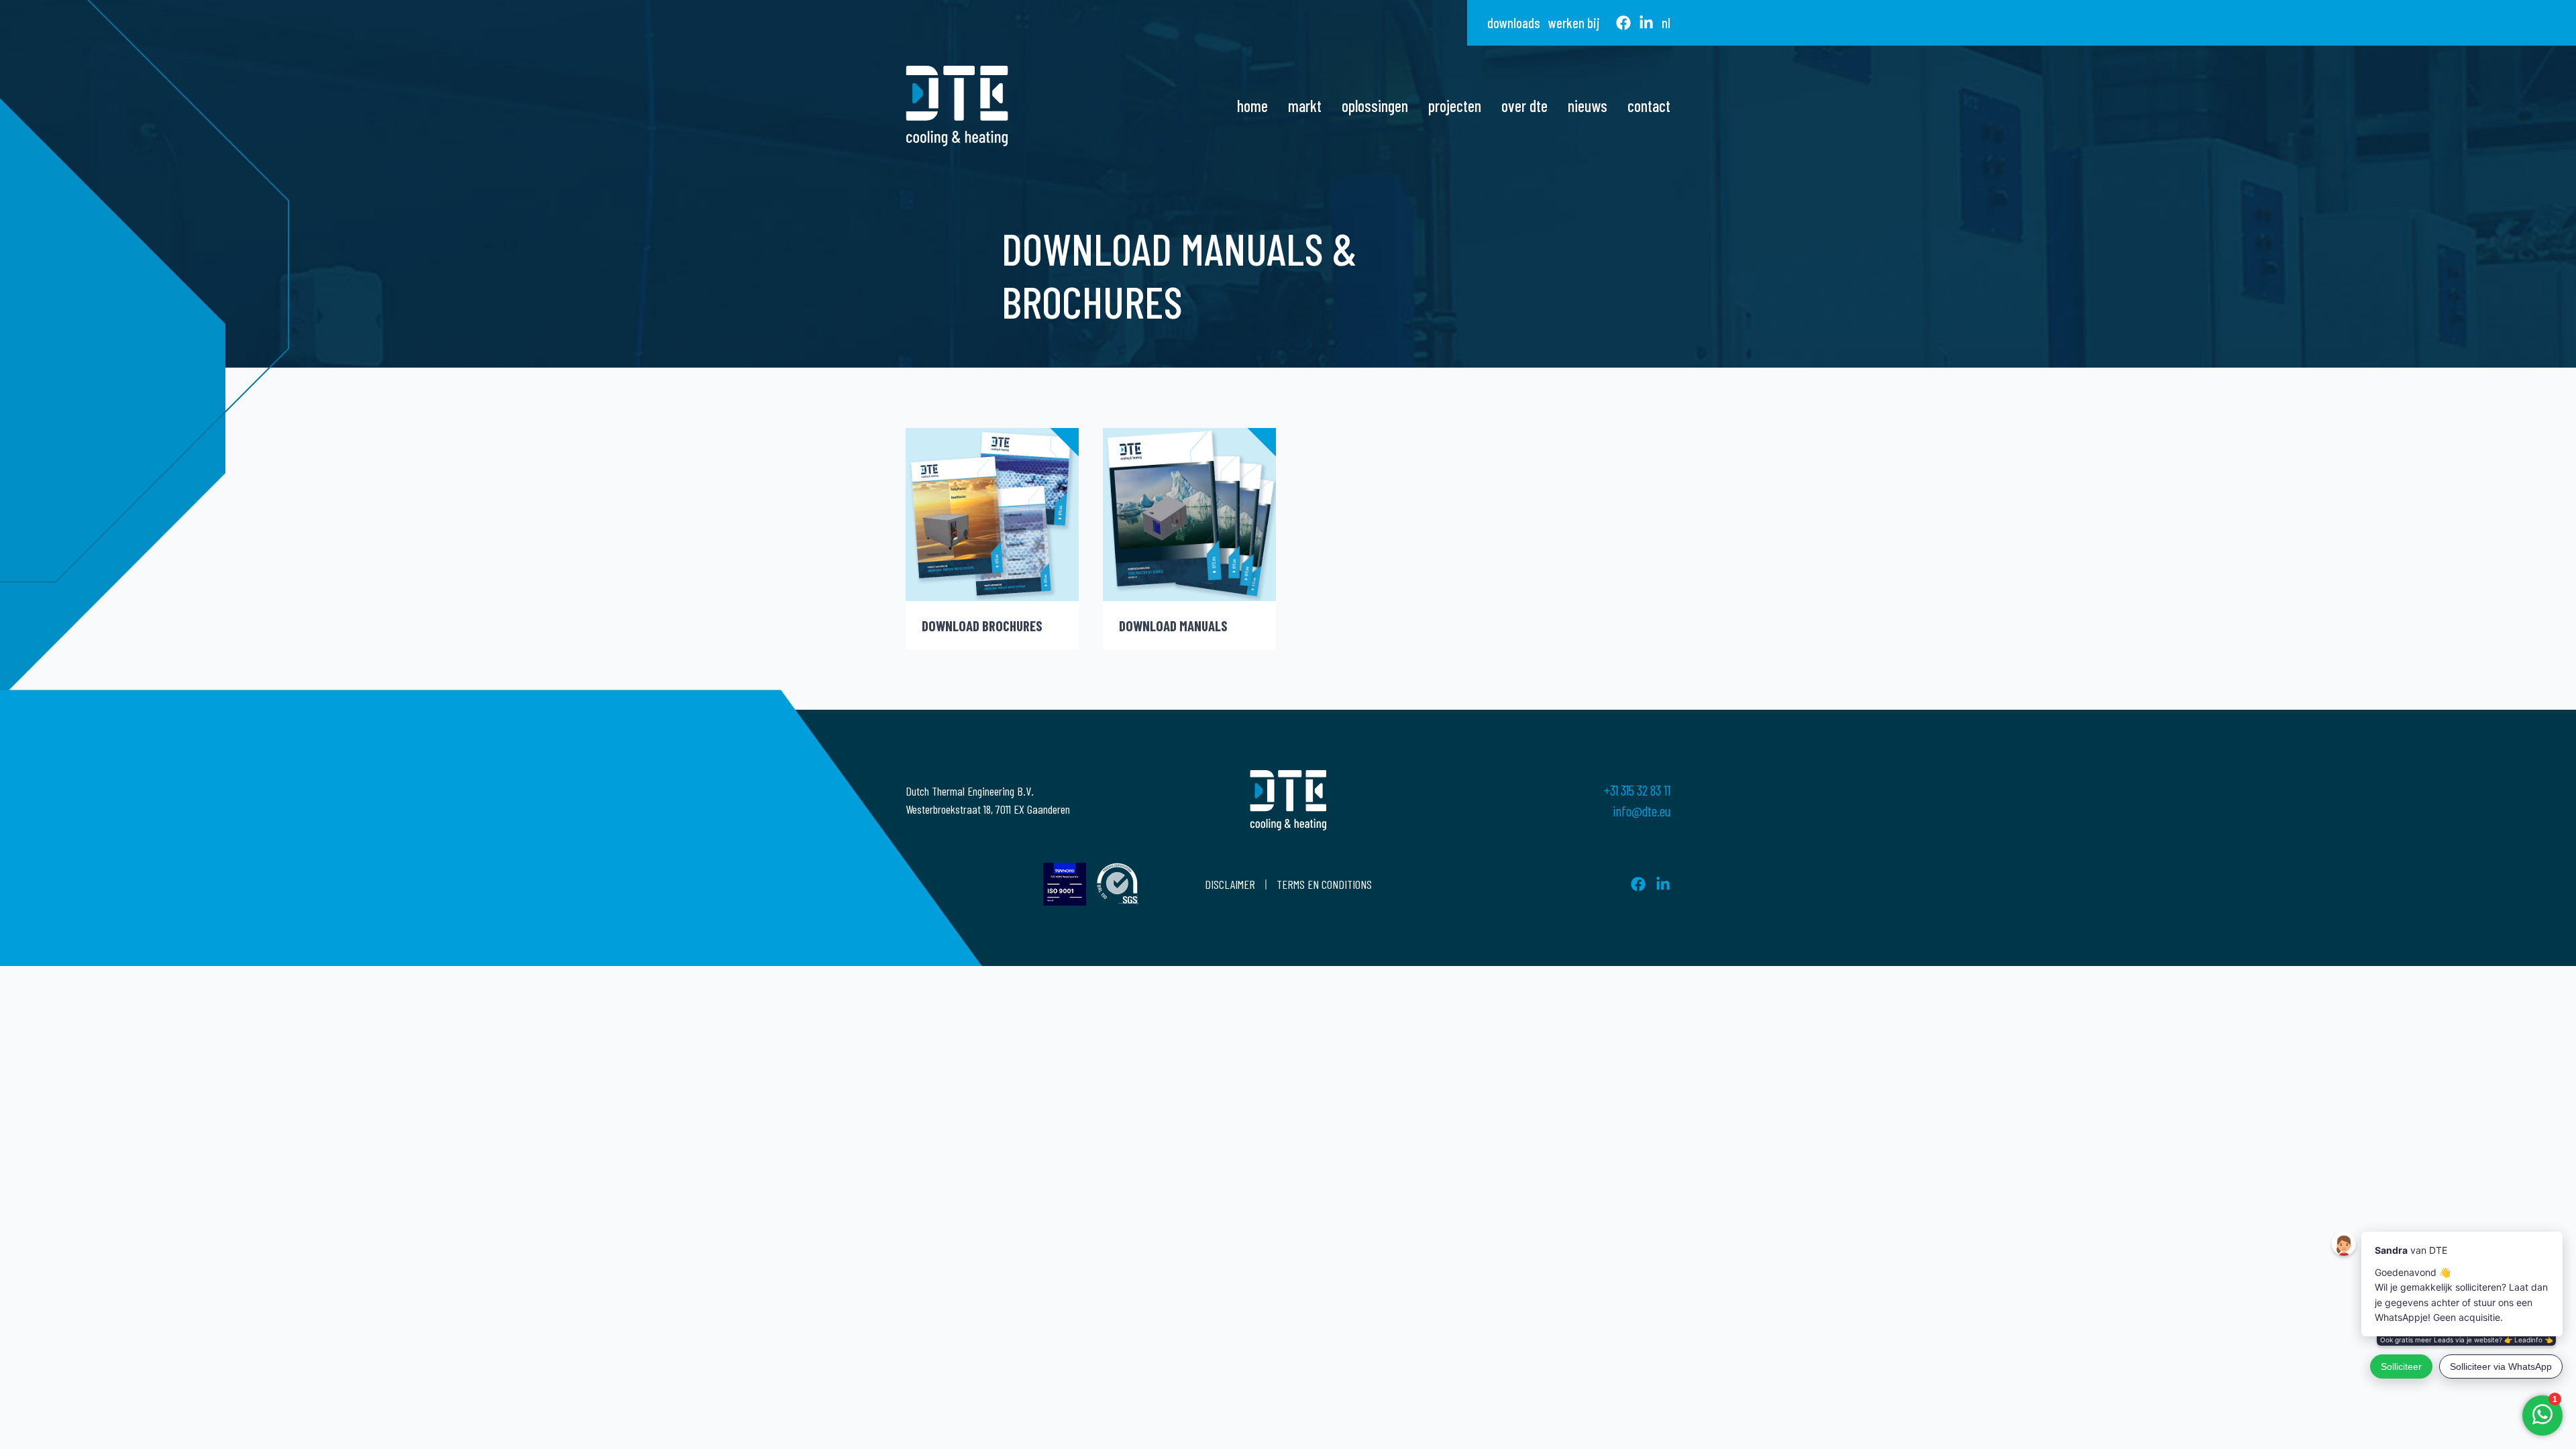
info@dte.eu (1642, 811)
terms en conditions (1324, 884)
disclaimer (1230, 884)
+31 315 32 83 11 (1637, 790)
